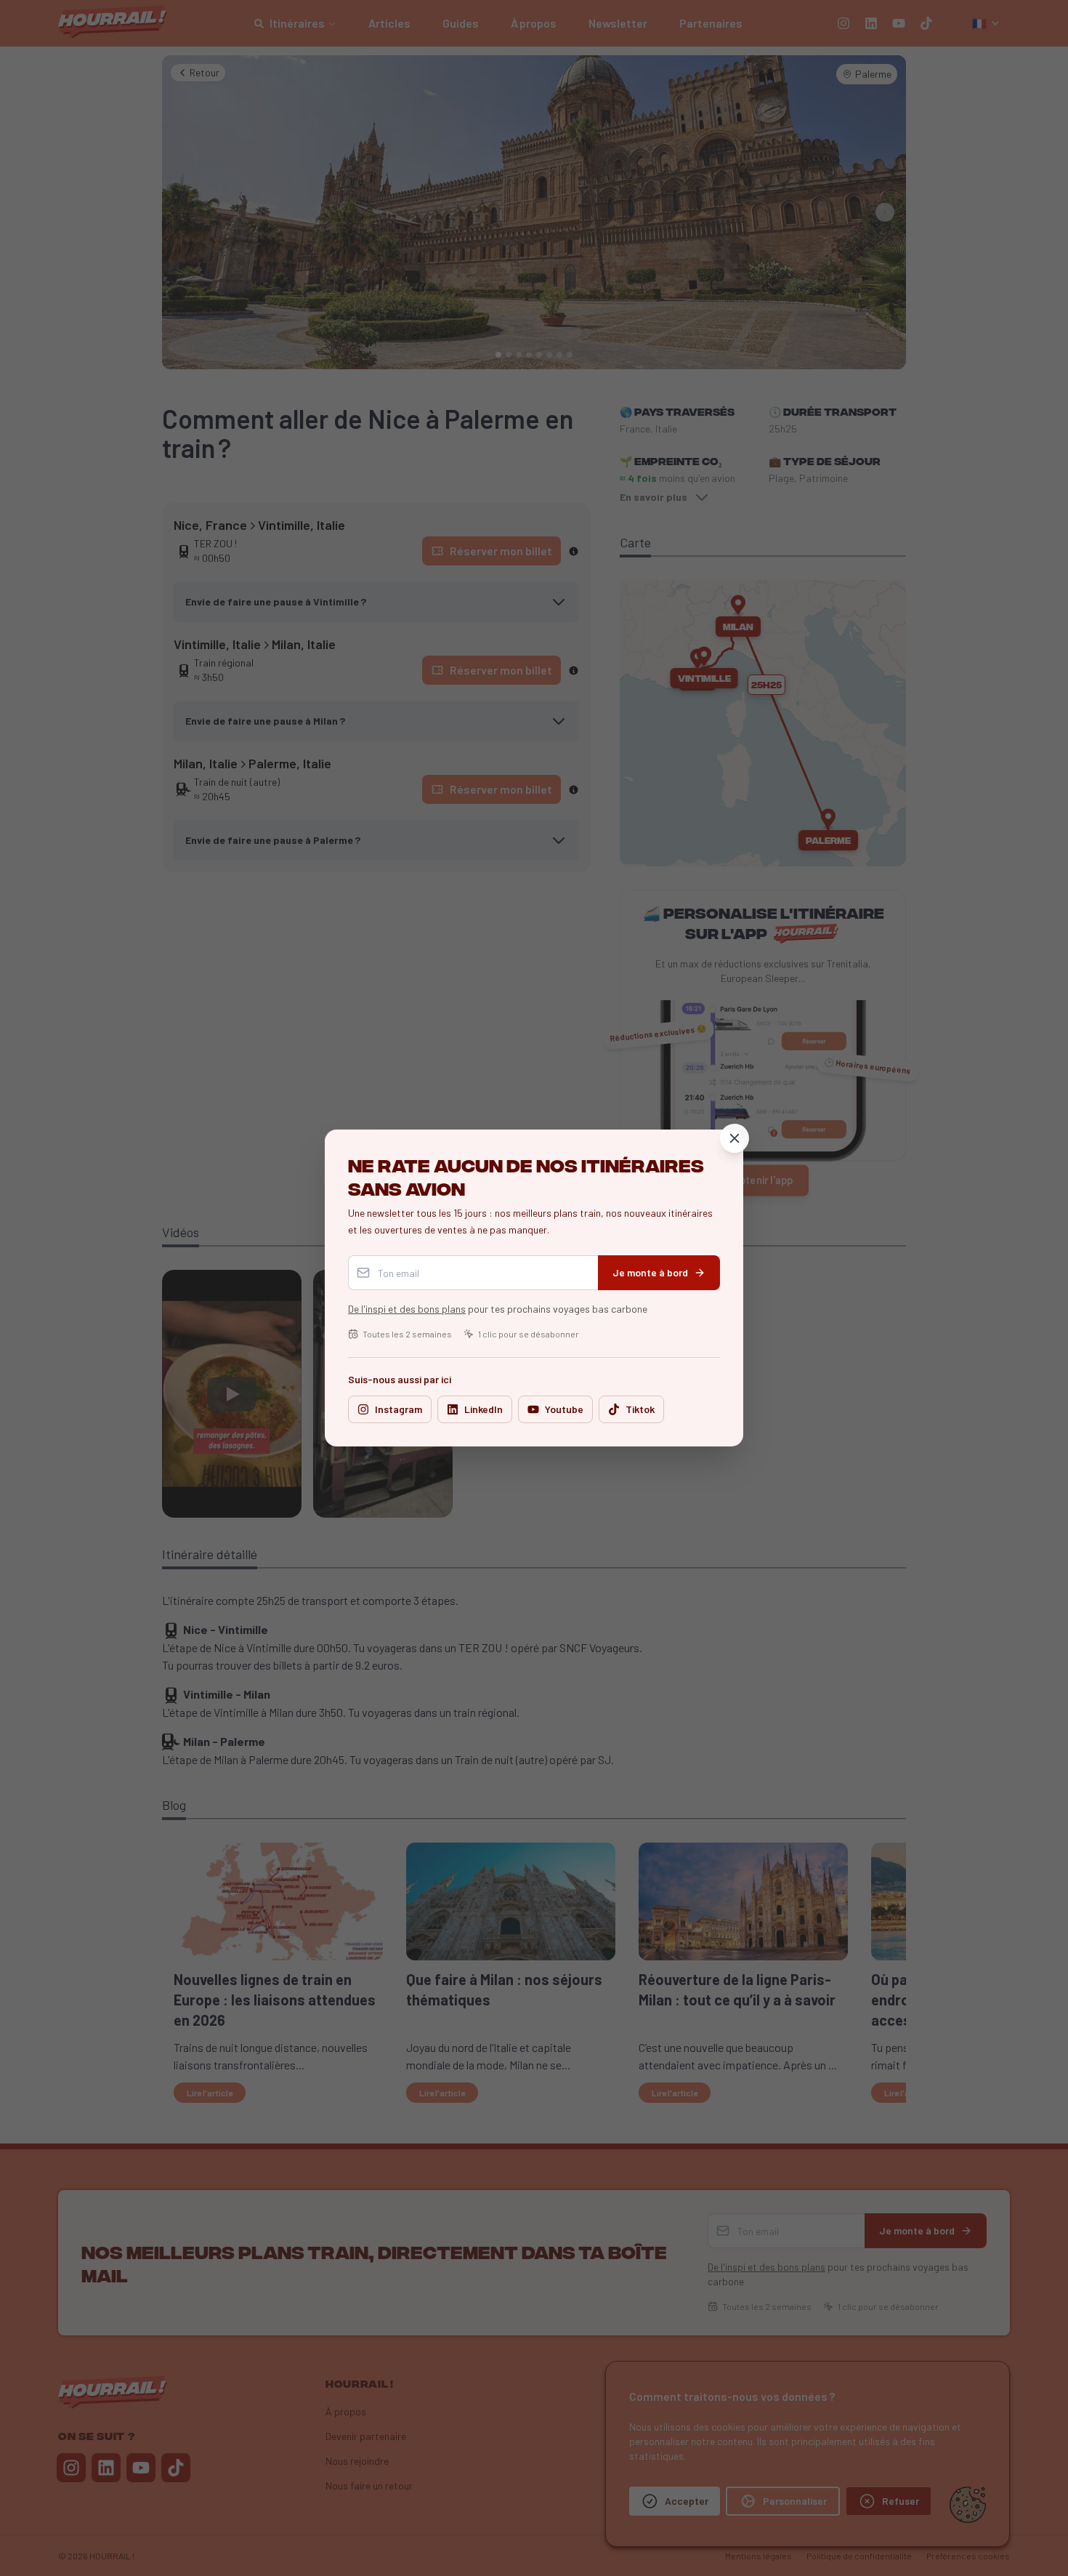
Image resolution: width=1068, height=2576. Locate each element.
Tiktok (640, 1409)
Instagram (399, 1409)
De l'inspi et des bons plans (407, 1309)
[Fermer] (735, 1138)
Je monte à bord (650, 1272)
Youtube (564, 1409)
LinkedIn (484, 1409)
